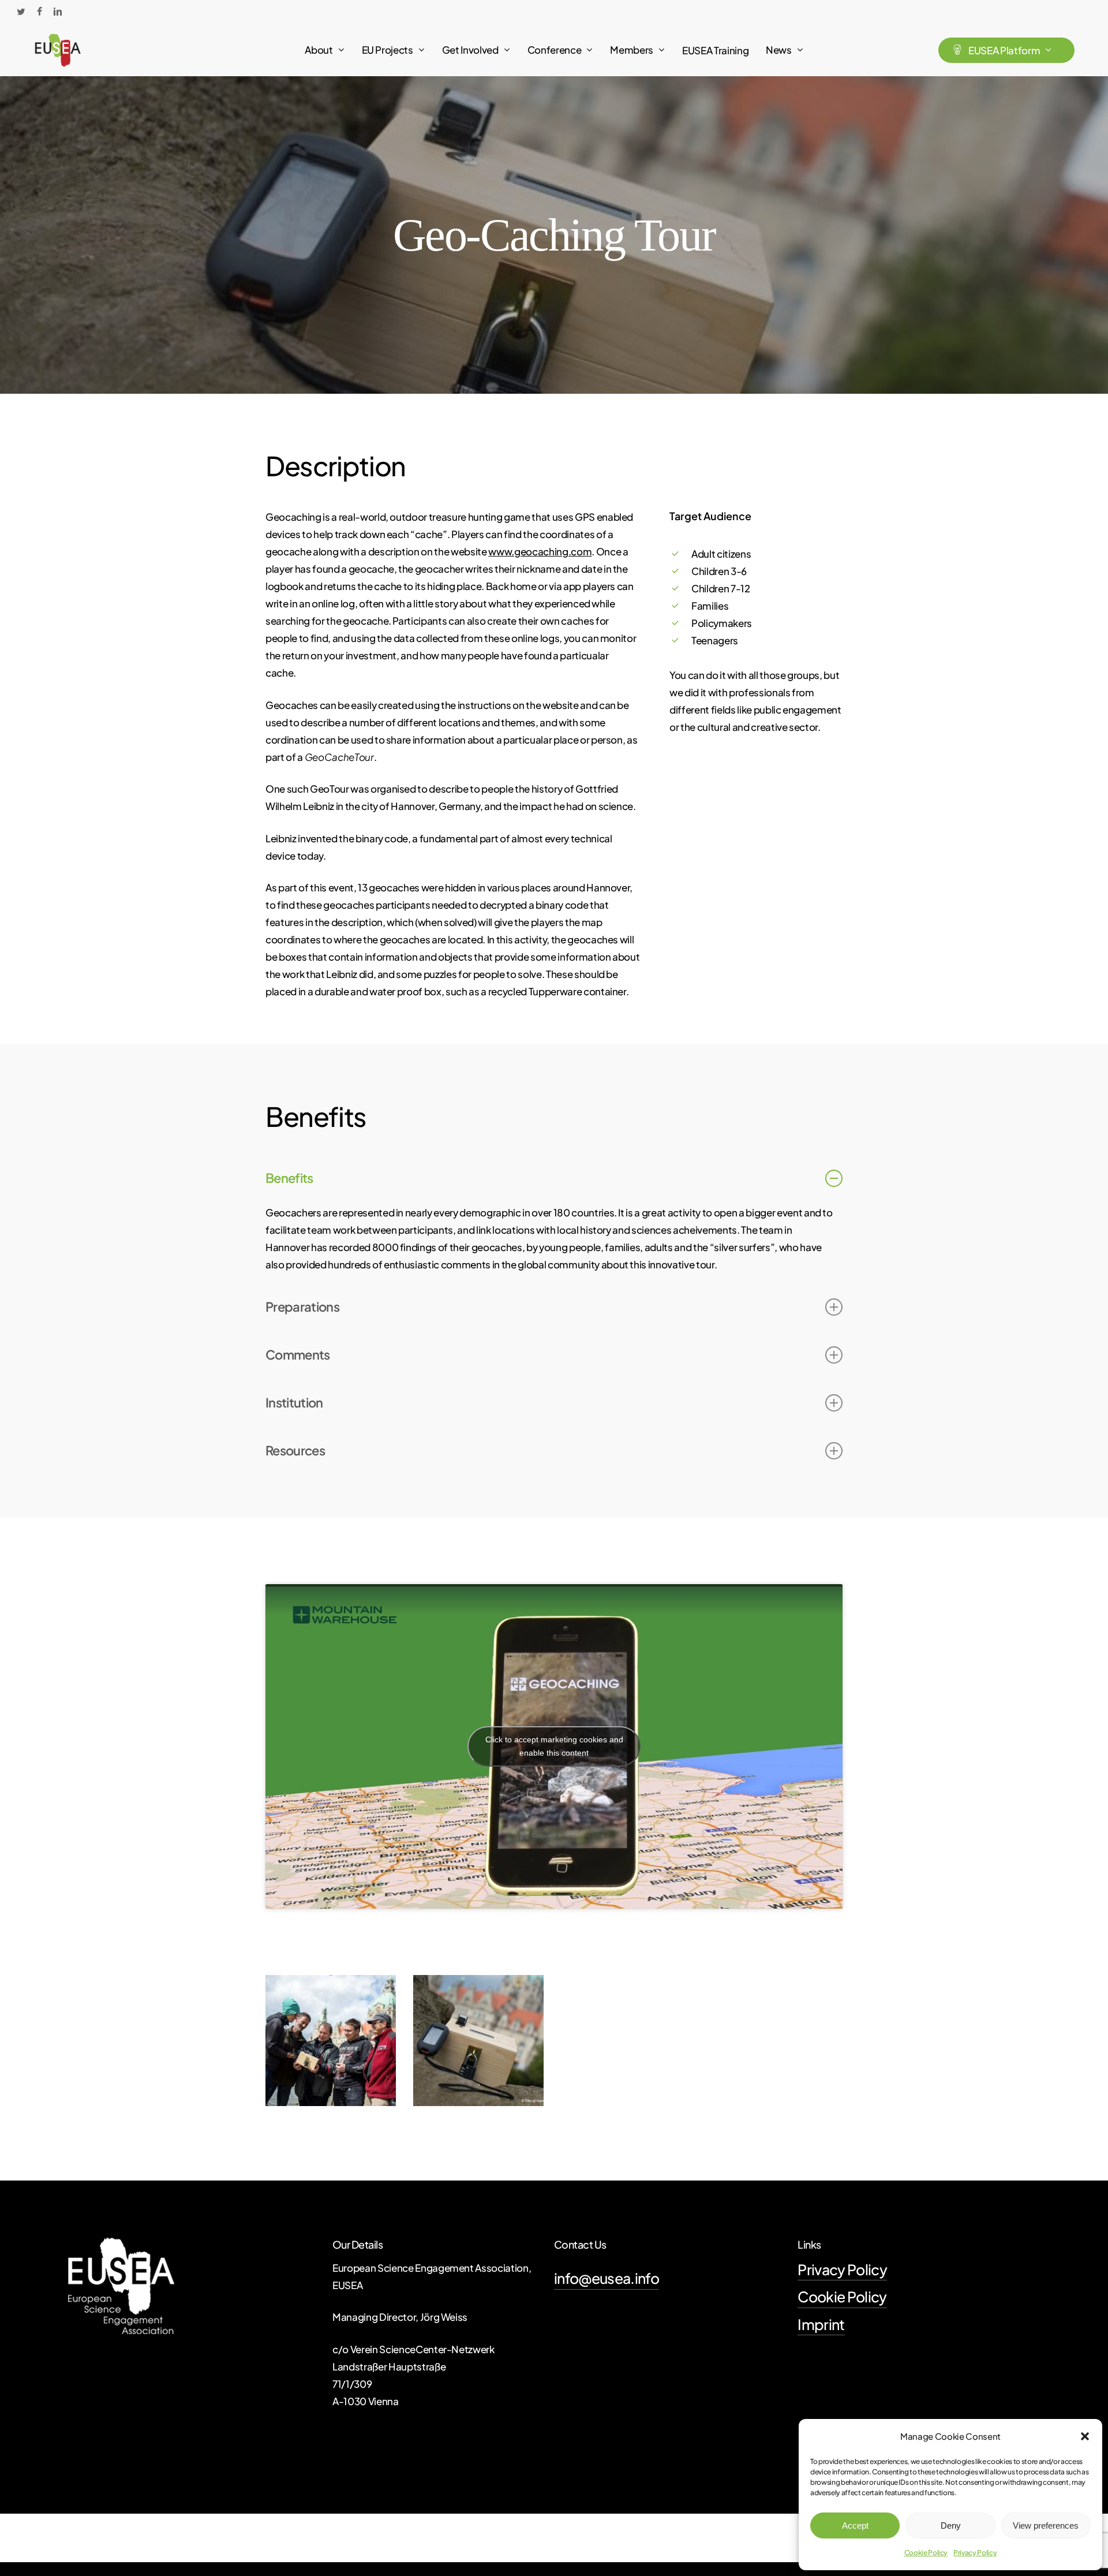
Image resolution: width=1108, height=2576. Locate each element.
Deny (951, 2525)
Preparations (302, 1306)
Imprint (821, 2324)
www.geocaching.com (540, 551)
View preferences (1046, 2525)
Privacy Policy (975, 2553)
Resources (295, 1450)
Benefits (289, 1178)
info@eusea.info (607, 2278)
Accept (855, 2525)
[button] (1085, 2436)
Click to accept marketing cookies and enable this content (554, 1746)
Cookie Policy (926, 2553)
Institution (294, 1402)
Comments (298, 1354)
